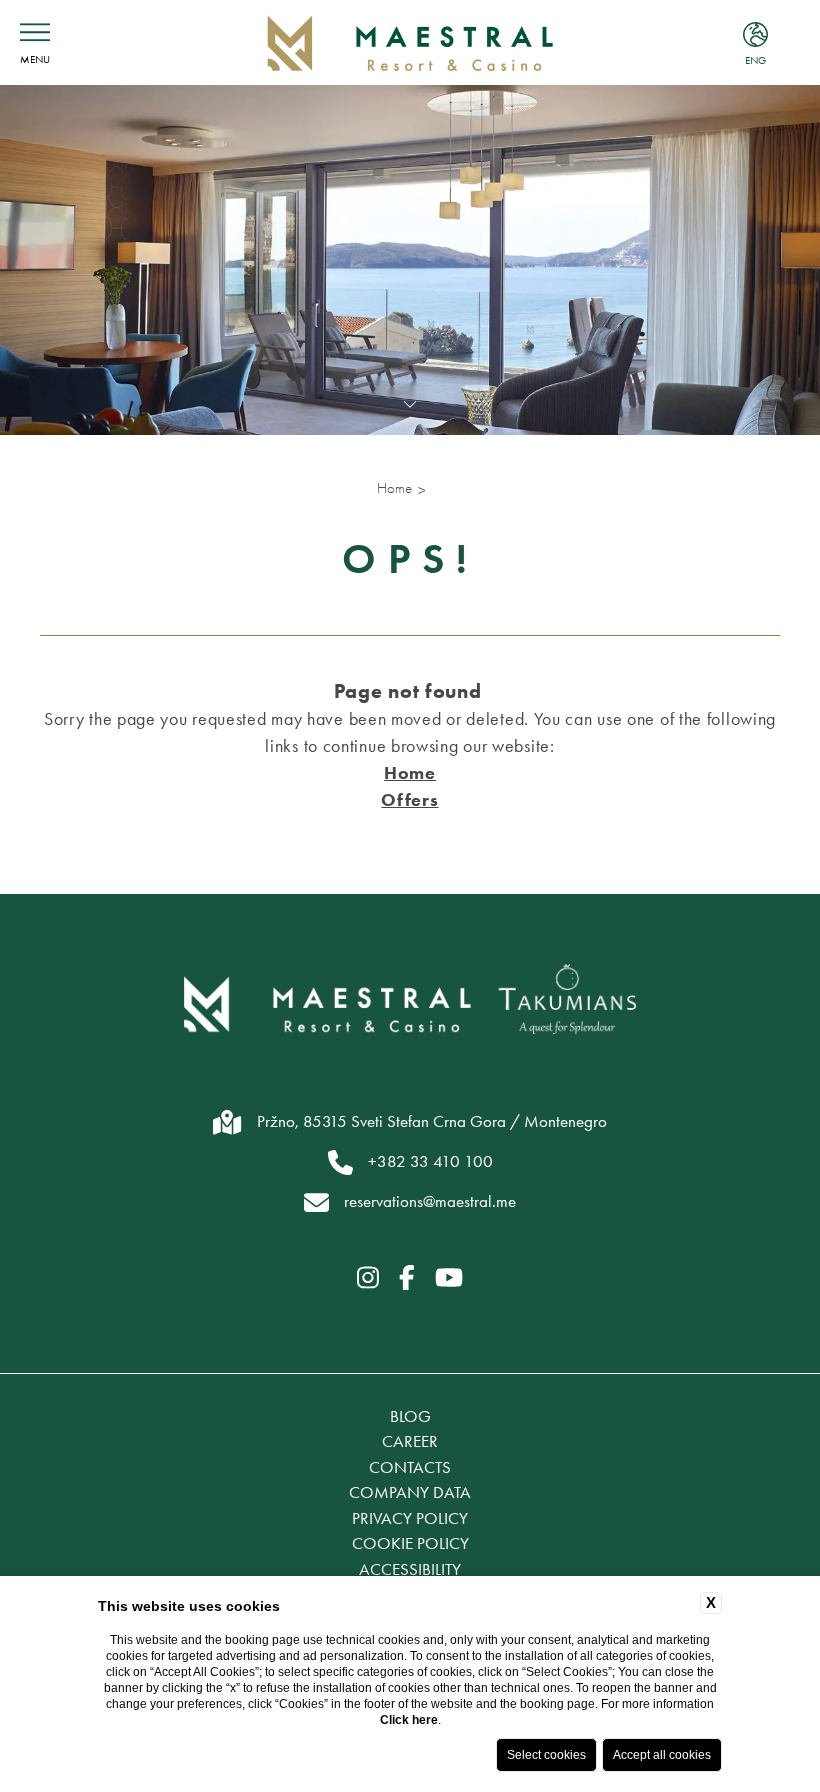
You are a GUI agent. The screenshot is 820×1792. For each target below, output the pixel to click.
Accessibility (410, 1569)
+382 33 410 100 (430, 1161)
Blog (410, 1416)
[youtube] (449, 1279)
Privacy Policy (410, 1518)
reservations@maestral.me (430, 1201)
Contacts (410, 1467)
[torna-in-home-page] (410, 42)
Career (410, 1441)
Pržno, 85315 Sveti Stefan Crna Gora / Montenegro (432, 1121)
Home (394, 488)
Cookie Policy (410, 1543)
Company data (410, 1492)
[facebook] (407, 1279)
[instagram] (368, 1279)
